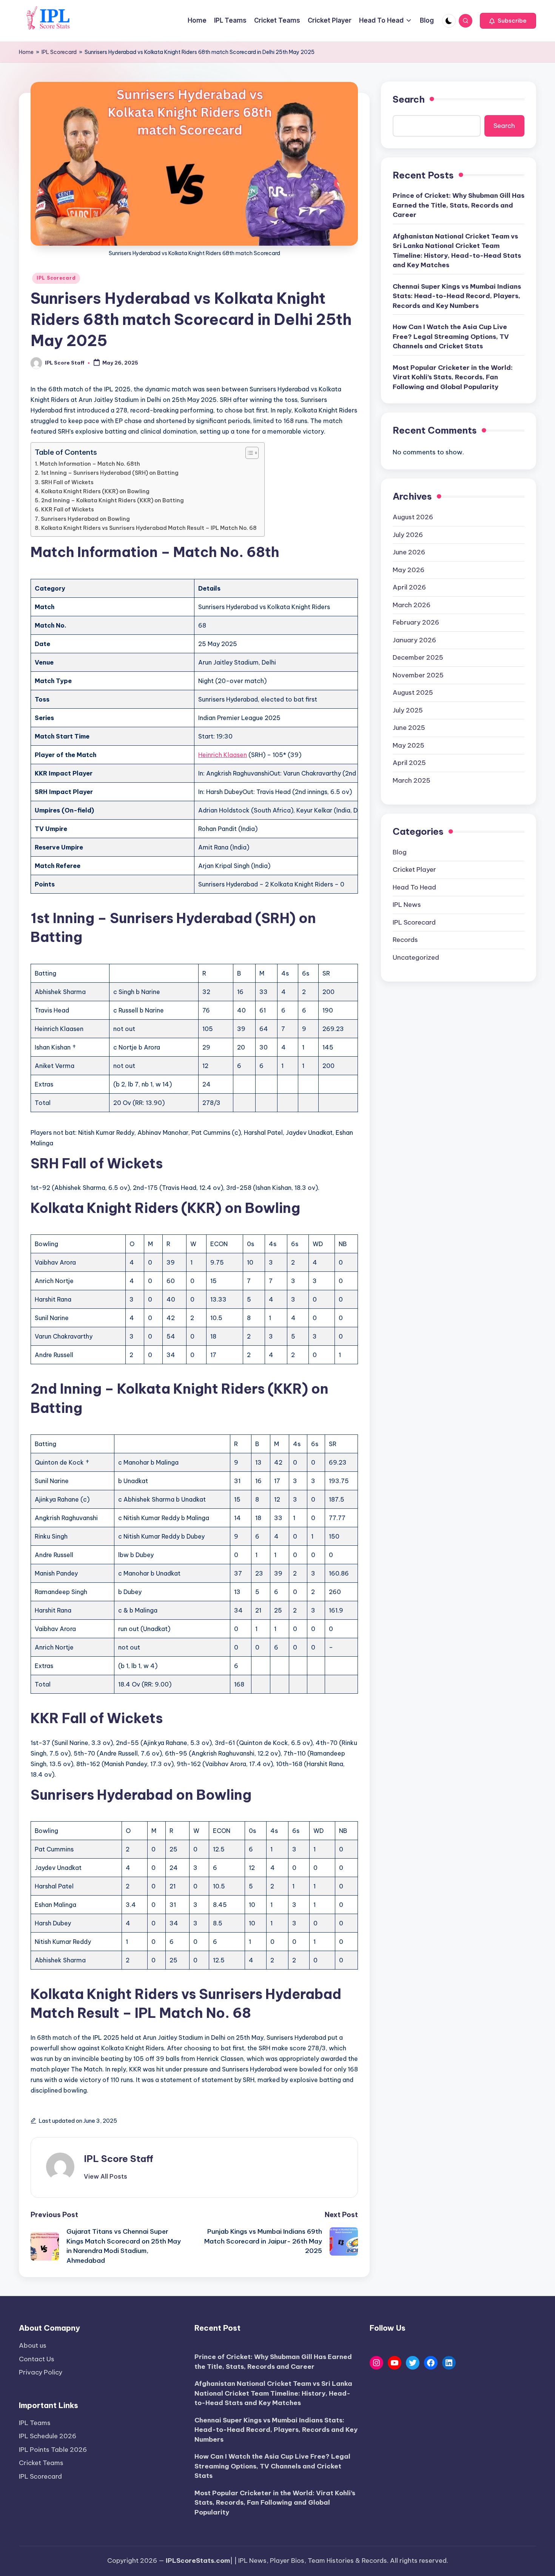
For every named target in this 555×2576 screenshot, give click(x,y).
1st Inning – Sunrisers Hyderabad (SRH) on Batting (110, 473)
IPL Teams (35, 2423)
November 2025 (418, 675)
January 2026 (414, 640)
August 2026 (413, 517)
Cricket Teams (41, 2463)
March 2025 (412, 780)
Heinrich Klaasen (223, 755)
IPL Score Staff (119, 2159)
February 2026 (416, 623)
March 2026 (412, 605)
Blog (400, 852)
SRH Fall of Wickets (67, 482)
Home (26, 52)
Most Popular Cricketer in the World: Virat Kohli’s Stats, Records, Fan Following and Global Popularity (453, 378)
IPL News (407, 905)
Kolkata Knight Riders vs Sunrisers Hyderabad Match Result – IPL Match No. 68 (149, 528)
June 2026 (409, 552)
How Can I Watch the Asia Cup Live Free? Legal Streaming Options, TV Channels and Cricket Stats (451, 337)
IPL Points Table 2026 (53, 2450)
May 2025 (409, 745)
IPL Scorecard (59, 52)
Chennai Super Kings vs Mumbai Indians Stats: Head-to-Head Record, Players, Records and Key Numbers (457, 296)
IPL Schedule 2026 (48, 2436)
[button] (508, 21)
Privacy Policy (41, 2372)
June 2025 (409, 728)
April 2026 (409, 588)
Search (409, 99)
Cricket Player (414, 870)
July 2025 (408, 710)
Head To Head (414, 887)
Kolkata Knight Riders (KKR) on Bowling (95, 491)
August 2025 (413, 693)
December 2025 (418, 658)
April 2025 (409, 763)
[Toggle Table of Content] (248, 453)
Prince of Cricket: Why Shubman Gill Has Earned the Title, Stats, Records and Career (459, 205)
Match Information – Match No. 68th (90, 464)
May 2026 (409, 570)
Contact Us (37, 2359)
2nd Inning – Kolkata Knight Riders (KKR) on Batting (113, 500)
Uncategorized (416, 957)
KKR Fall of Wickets (68, 509)
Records (405, 940)
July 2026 (408, 535)
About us (33, 2345)
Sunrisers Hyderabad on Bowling (85, 519)
